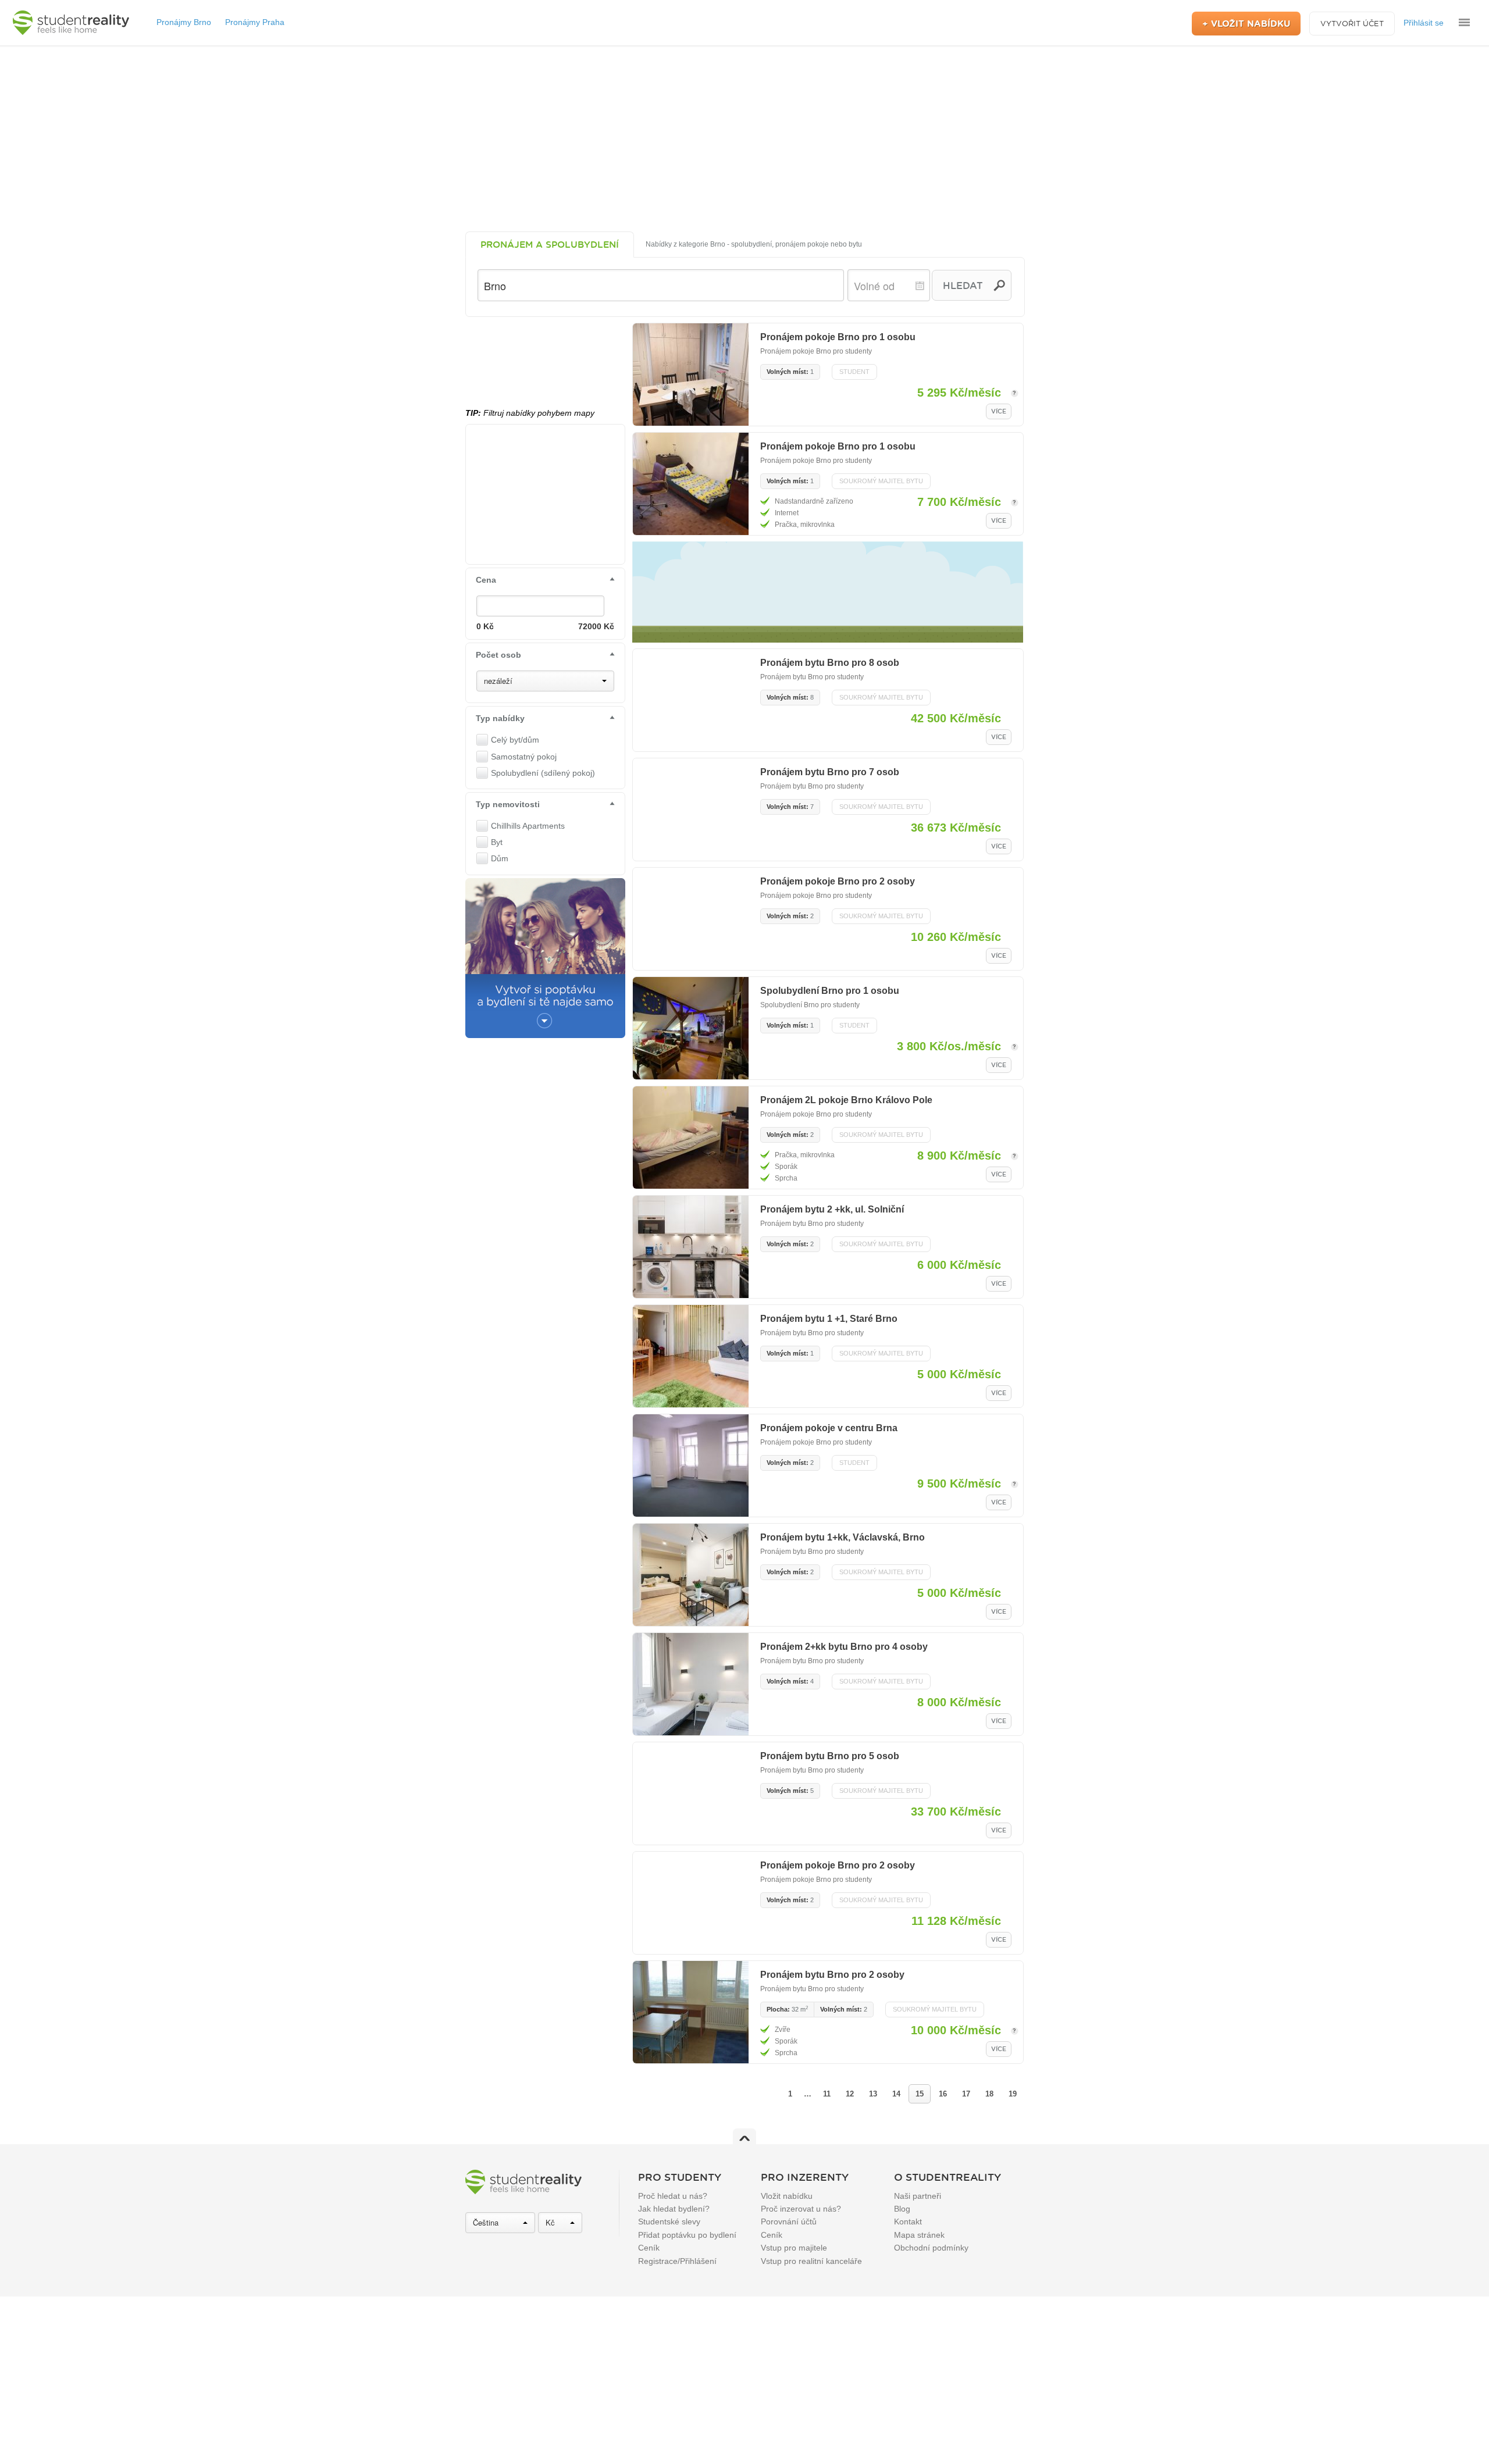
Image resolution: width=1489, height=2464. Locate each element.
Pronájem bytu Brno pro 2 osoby (832, 1975)
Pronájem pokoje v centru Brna (829, 1428)
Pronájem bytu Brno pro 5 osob (830, 1756)
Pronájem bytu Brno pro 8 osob (830, 663)
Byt (497, 842)
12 (850, 2094)
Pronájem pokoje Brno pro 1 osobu (838, 337)
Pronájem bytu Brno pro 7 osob (830, 772)
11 (827, 2094)
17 (966, 2094)
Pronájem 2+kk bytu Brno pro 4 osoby (844, 1647)
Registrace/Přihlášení (677, 2261)
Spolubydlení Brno (790, 1005)
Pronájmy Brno (184, 22)
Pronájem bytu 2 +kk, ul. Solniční (832, 1209)
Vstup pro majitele (794, 2248)
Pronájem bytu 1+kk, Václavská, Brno (843, 1537)
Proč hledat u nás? (673, 2196)
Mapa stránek (919, 2235)
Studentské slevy (669, 2221)
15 (920, 2094)
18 (989, 2094)
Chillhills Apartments (528, 826)
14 (896, 2094)
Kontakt (908, 2221)
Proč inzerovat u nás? (801, 2209)
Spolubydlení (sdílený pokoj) (543, 773)
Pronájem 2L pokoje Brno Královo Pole (846, 1100)
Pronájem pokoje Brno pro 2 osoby (838, 881)
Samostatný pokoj (524, 757)
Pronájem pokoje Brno (796, 351)
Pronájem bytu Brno (792, 677)
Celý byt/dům (515, 740)
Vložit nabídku (787, 2196)
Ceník (649, 2248)
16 (943, 2094)
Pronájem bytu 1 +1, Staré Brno (829, 1319)
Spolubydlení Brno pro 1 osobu (830, 991)
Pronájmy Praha (255, 22)
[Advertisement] (744, 138)
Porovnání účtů (789, 2221)
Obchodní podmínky (931, 2248)
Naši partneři (918, 2196)
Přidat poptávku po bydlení (687, 2235)
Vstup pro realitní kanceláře (811, 2261)
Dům (500, 858)
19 (1013, 2094)
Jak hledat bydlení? (674, 2209)
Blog (902, 2209)
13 (873, 2094)
